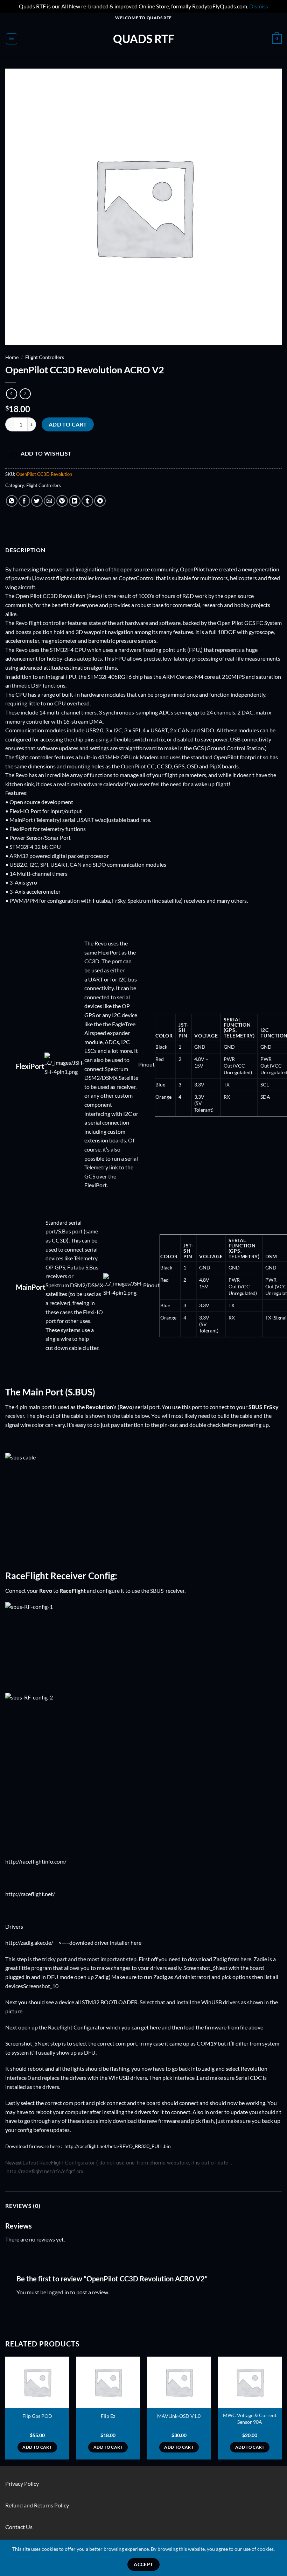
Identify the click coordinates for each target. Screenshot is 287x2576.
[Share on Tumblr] (87, 501)
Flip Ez (108, 2416)
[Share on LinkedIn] (75, 501)
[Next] (281, 2411)
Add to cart (68, 424)
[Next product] (11, 394)
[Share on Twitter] (37, 501)
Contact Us (19, 2527)
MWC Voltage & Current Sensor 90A (250, 2419)
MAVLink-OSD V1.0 (179, 2416)
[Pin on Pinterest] (62, 501)
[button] (12, 39)
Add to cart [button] (37, 2447)
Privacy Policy (22, 2483)
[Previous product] (25, 394)
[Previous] (6, 2411)
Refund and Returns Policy (37, 2505)
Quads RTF (144, 39)
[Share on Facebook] (24, 501)
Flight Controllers (45, 357)
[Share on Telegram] (100, 501)
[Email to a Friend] (50, 501)
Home (12, 357)
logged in (58, 2292)
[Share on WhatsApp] (12, 501)
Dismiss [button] (259, 6)
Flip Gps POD (37, 2416)
